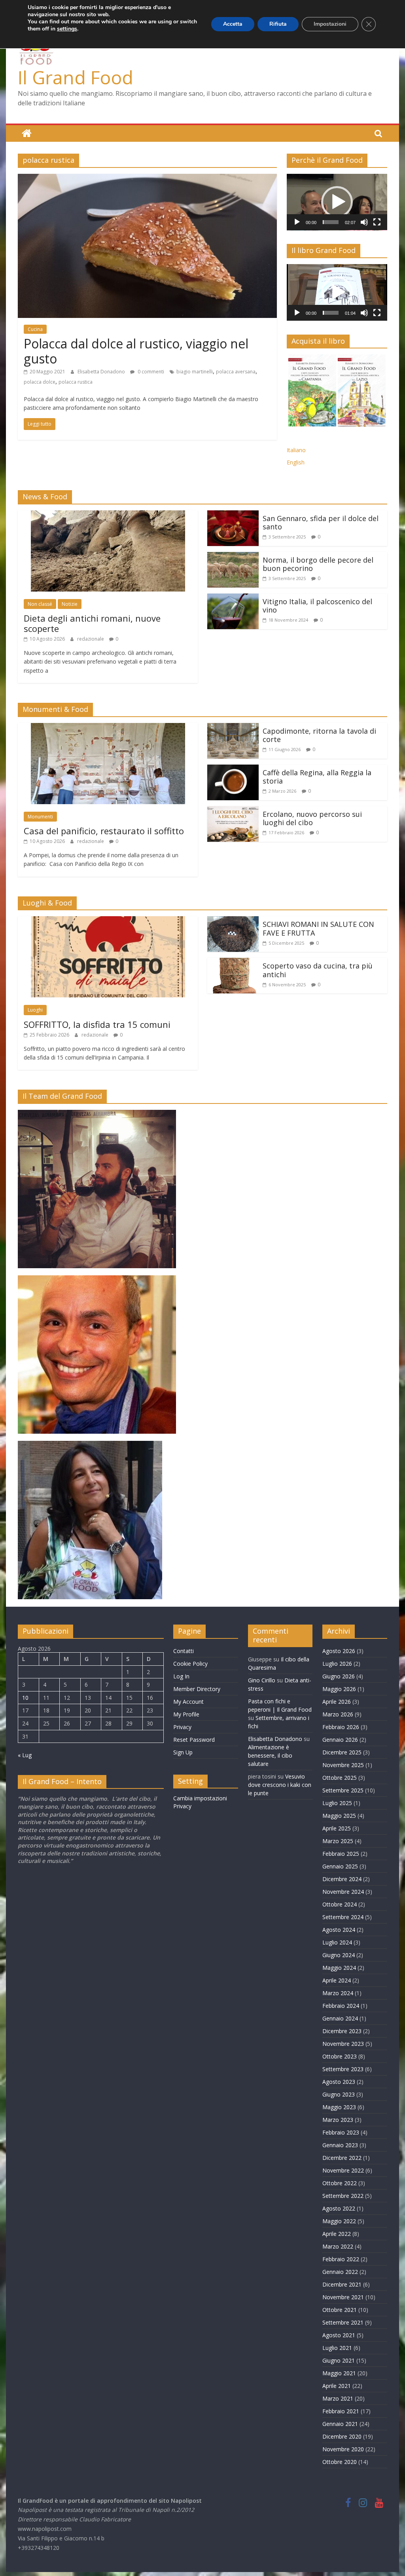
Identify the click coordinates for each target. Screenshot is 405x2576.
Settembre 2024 (343, 1917)
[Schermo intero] (377, 222)
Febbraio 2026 (341, 1727)
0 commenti (150, 372)
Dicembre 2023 (342, 2031)
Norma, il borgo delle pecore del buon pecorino (318, 564)
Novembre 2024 (343, 1892)
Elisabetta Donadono (102, 372)
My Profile (186, 1714)
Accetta (233, 24)
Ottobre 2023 (340, 2056)
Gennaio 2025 (340, 1866)
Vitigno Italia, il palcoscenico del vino (317, 606)
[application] (337, 202)
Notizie (70, 604)
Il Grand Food (76, 77)
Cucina (35, 329)
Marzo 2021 (338, 2398)
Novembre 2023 (343, 2044)
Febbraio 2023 (341, 2132)
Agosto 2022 (339, 2208)
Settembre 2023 (343, 2069)
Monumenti (40, 817)
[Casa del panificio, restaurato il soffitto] (108, 728)
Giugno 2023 (339, 2094)
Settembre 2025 (343, 1790)
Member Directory (197, 1689)
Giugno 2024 (339, 1955)
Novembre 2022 (343, 2170)
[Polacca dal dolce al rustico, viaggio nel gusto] (147, 179)
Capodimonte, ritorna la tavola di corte (319, 735)
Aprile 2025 (337, 1828)
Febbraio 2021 (341, 2411)
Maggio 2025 (339, 1816)
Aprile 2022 (337, 2234)
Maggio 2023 (339, 2107)
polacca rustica (76, 382)
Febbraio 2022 (341, 2259)
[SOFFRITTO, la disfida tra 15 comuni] (108, 921)
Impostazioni (330, 24)
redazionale (91, 639)
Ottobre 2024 (340, 1904)
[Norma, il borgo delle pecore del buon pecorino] (233, 557)
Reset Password (194, 1740)
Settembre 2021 (343, 2322)
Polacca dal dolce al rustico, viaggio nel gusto (136, 351)
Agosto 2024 (339, 1930)
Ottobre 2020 (340, 2462)
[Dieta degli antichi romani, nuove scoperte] (108, 515)
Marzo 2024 (338, 1993)
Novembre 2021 (343, 2297)
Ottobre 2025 (340, 1778)
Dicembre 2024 (342, 1879)
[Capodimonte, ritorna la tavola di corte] (233, 728)
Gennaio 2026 (340, 1740)
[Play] (297, 222)
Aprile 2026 (337, 1702)
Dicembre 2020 (342, 2436)
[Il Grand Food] (27, 133)
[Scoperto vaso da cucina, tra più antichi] (233, 963)
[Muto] (364, 222)
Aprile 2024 (337, 1980)
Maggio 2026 (339, 1689)
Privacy (182, 1727)
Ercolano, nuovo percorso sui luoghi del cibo (312, 818)
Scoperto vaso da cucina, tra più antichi (318, 970)
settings (67, 29)
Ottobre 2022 (340, 2183)
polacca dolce (40, 382)
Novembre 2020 (343, 2449)
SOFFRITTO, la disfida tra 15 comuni (97, 1024)
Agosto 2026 (339, 1651)
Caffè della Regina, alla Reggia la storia (317, 777)
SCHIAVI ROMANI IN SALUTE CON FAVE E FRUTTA (318, 928)
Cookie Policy (190, 1664)
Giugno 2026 (339, 1676)
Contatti (184, 1651)
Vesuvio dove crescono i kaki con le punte (280, 1785)
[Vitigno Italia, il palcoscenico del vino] (233, 598)
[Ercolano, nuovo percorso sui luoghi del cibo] (233, 811)
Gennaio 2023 (340, 2145)
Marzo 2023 (338, 2120)
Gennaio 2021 (340, 2424)
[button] (337, 202)
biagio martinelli (195, 372)
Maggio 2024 (339, 1968)
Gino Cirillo (262, 1680)
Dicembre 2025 (342, 1752)
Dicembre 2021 (342, 2284)
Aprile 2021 (337, 2386)
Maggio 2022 (339, 2221)
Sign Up (183, 1752)
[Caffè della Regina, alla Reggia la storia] (233, 769)
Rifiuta (278, 24)
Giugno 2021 (339, 2360)
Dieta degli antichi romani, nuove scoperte (92, 623)
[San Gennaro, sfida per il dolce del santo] (233, 515)
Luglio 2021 (337, 2348)
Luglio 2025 (337, 1803)
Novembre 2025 (343, 1765)
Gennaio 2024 (340, 2018)
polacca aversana (236, 372)
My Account (188, 1702)
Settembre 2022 (343, 2196)
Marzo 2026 (338, 1714)
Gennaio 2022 (340, 2272)
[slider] (331, 222)
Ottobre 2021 (340, 2310)
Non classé (40, 604)
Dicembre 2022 (342, 2158)
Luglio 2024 (337, 1942)
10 (25, 1698)
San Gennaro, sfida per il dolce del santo (321, 523)
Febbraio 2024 (341, 2006)
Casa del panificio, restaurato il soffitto (104, 831)
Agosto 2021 (339, 2335)
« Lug (25, 1755)
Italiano (296, 450)
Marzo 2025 (338, 1841)
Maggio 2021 (339, 2373)
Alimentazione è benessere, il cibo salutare (270, 1755)
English (296, 462)
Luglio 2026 (337, 1664)
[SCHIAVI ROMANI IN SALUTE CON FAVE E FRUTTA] (233, 921)
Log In (181, 1676)
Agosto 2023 (339, 2082)
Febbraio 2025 (341, 1854)
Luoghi (35, 1010)
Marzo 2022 (338, 2246)
